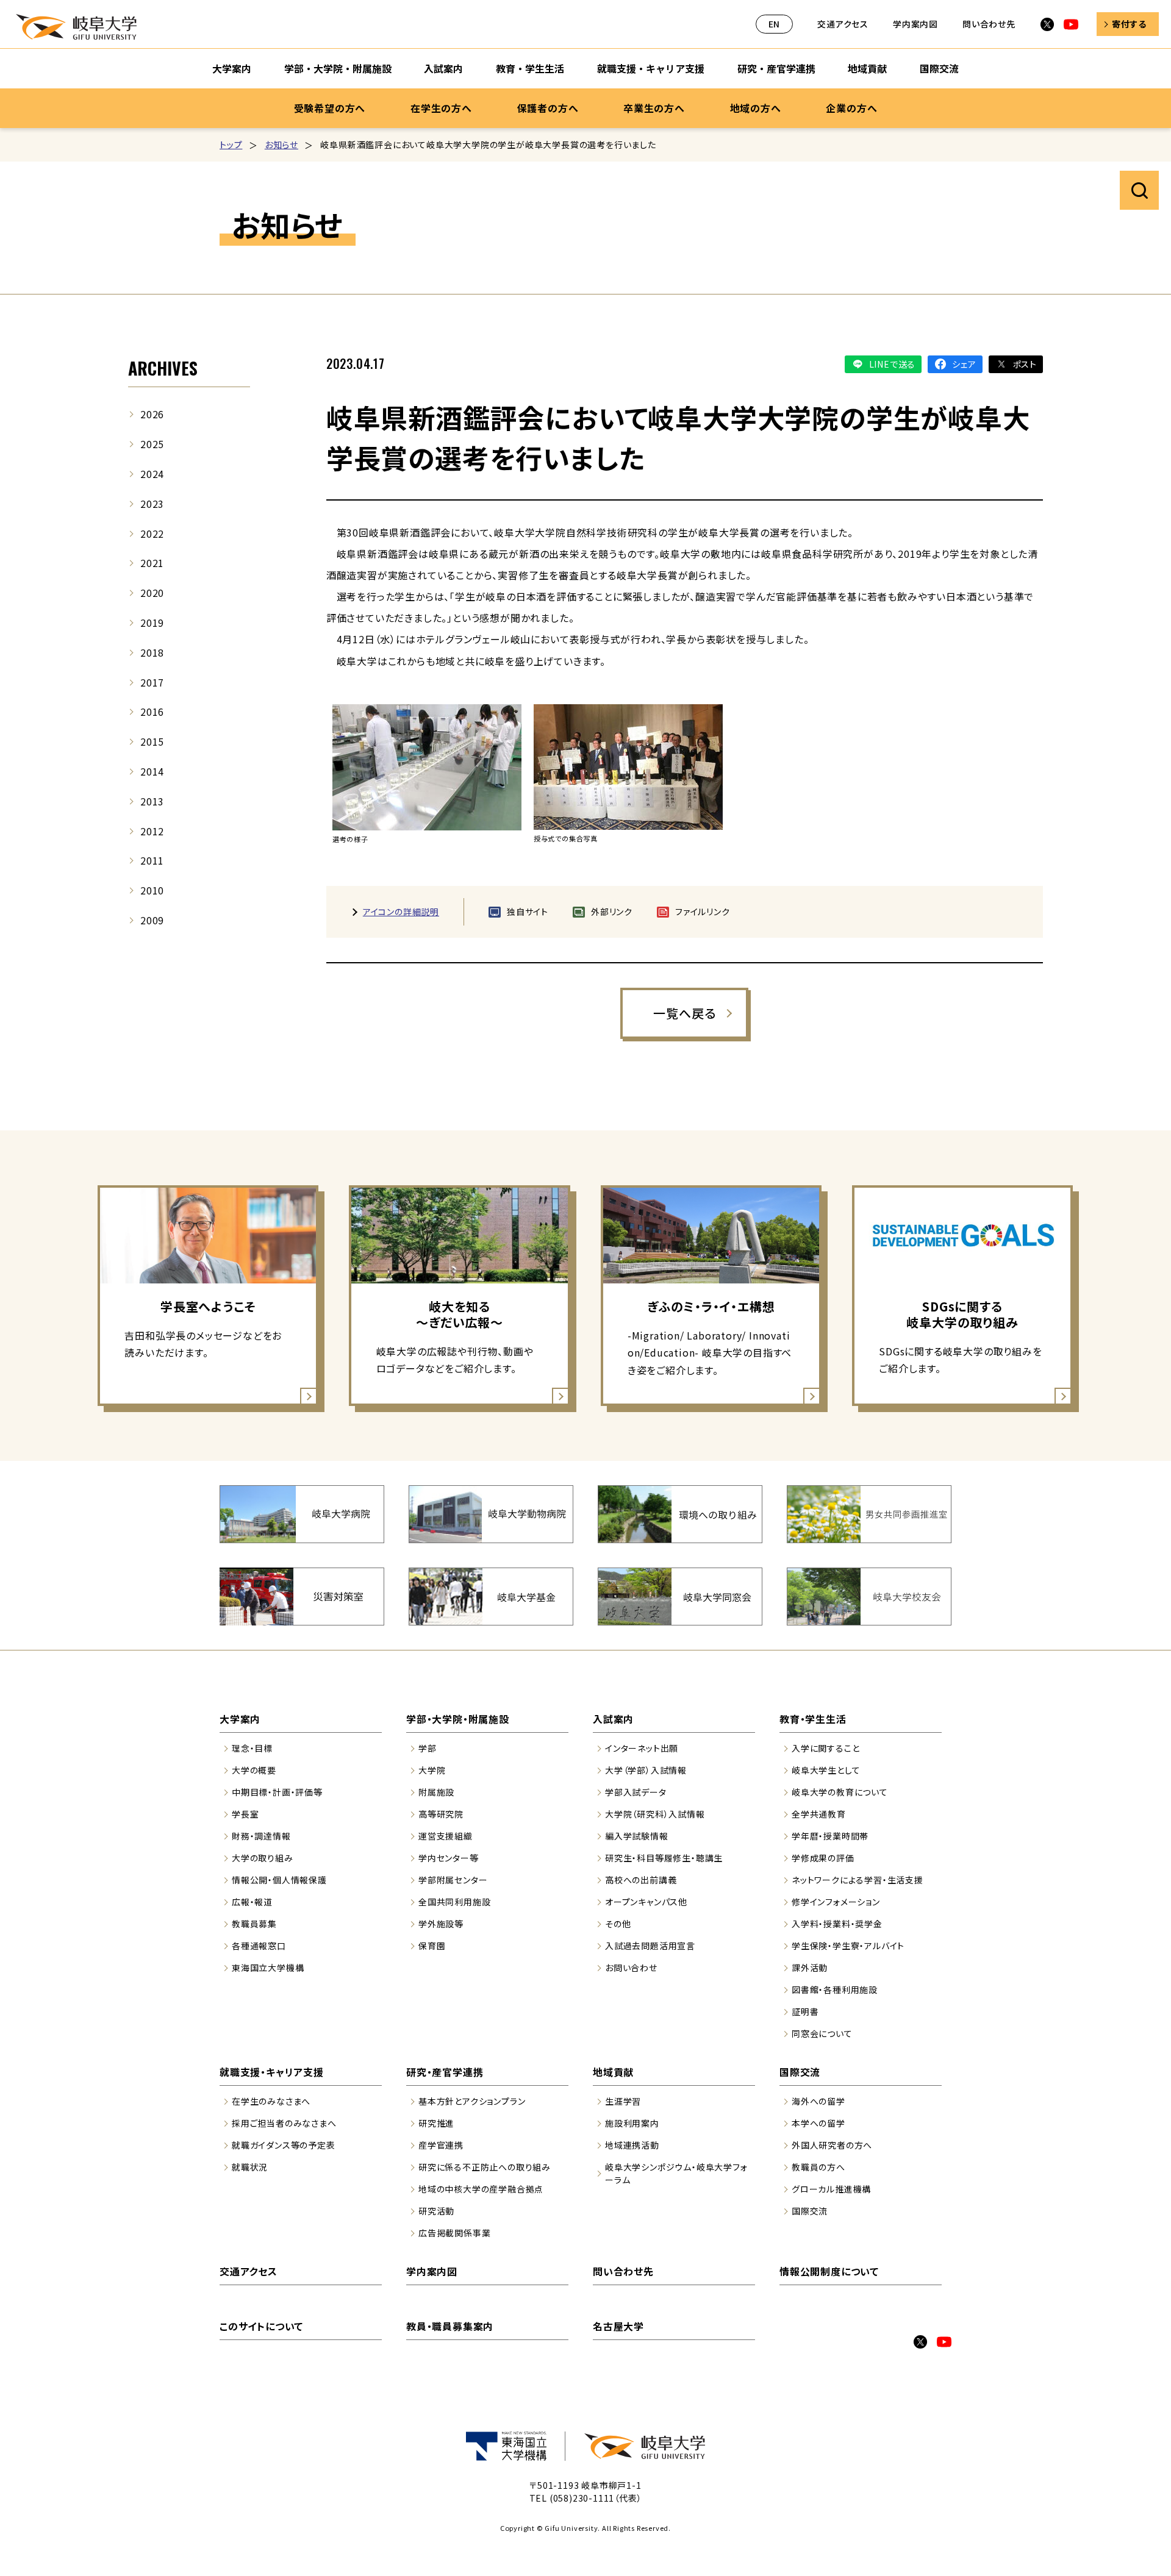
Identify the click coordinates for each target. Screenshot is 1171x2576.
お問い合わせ (631, 1968)
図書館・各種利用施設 (835, 1989)
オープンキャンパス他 (646, 1902)
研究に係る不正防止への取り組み (485, 2167)
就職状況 (250, 2167)
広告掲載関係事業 (454, 2233)
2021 (152, 563)
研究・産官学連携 (776, 68)
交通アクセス (843, 24)
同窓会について (822, 2033)
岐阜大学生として (826, 1770)
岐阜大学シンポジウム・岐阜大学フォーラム (676, 2173)
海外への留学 (818, 2101)
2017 (152, 682)
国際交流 (939, 68)
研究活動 (436, 2211)
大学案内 (232, 68)
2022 (152, 533)
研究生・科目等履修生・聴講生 (664, 1858)
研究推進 (436, 2123)
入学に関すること (825, 1748)
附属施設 (436, 1792)
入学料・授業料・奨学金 (837, 1924)
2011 (152, 860)
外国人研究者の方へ (832, 2145)
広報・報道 (252, 1902)
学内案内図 (915, 24)
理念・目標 (252, 1748)
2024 (152, 474)
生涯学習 (623, 2101)
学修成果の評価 (823, 1858)
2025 (152, 444)
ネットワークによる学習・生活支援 (858, 1880)
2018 (152, 652)
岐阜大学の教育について (840, 1792)
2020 (152, 593)
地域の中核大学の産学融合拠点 (481, 2189)
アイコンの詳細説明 (401, 912)
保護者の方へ (548, 108)
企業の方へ (851, 108)
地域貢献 (867, 68)
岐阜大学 (76, 27)
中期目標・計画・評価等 (277, 1792)
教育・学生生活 (530, 68)
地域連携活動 (632, 2145)
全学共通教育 (819, 1814)
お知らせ (281, 144)
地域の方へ (756, 108)
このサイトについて (261, 2326)
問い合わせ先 (989, 24)
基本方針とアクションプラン (472, 2101)
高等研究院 (441, 1814)
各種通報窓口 (259, 1946)
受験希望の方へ (330, 108)
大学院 (432, 1770)
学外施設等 (441, 1924)
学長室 (245, 1814)
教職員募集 (254, 1924)
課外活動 (810, 1968)
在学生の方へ (441, 108)
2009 (152, 920)
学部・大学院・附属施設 (338, 68)
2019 (152, 623)
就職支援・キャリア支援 (651, 68)
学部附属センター (453, 1880)
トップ (231, 144)
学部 (428, 1748)
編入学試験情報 (637, 1836)
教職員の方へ (818, 2167)
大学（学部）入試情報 (646, 1770)
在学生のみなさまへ (271, 2101)
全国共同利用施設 (454, 1902)
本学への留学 (818, 2123)
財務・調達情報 (261, 1836)
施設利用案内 (632, 2123)
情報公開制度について (829, 2271)
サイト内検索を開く (1139, 190)
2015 (152, 741)
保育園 (432, 1946)
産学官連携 (441, 2145)
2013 (152, 801)
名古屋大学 (618, 2326)
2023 (152, 504)
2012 (152, 831)
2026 (152, 414)
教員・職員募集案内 (450, 2326)
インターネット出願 (642, 1748)
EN (775, 24)
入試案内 (443, 68)
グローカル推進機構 (831, 2189)
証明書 (805, 2011)
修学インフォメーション (836, 1902)
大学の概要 (254, 1770)
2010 (152, 890)
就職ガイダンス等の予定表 (284, 2145)
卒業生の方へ (654, 108)
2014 (152, 771)
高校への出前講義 (641, 1880)
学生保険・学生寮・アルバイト (848, 1946)
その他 (618, 1924)
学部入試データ (636, 1792)
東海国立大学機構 (268, 1968)
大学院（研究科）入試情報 (655, 1814)
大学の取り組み (263, 1858)
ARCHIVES (163, 368)
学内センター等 (449, 1858)
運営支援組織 (446, 1836)
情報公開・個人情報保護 (279, 1880)
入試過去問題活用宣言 (650, 1946)
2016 (152, 712)
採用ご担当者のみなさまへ (284, 2123)
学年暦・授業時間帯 (830, 1836)
